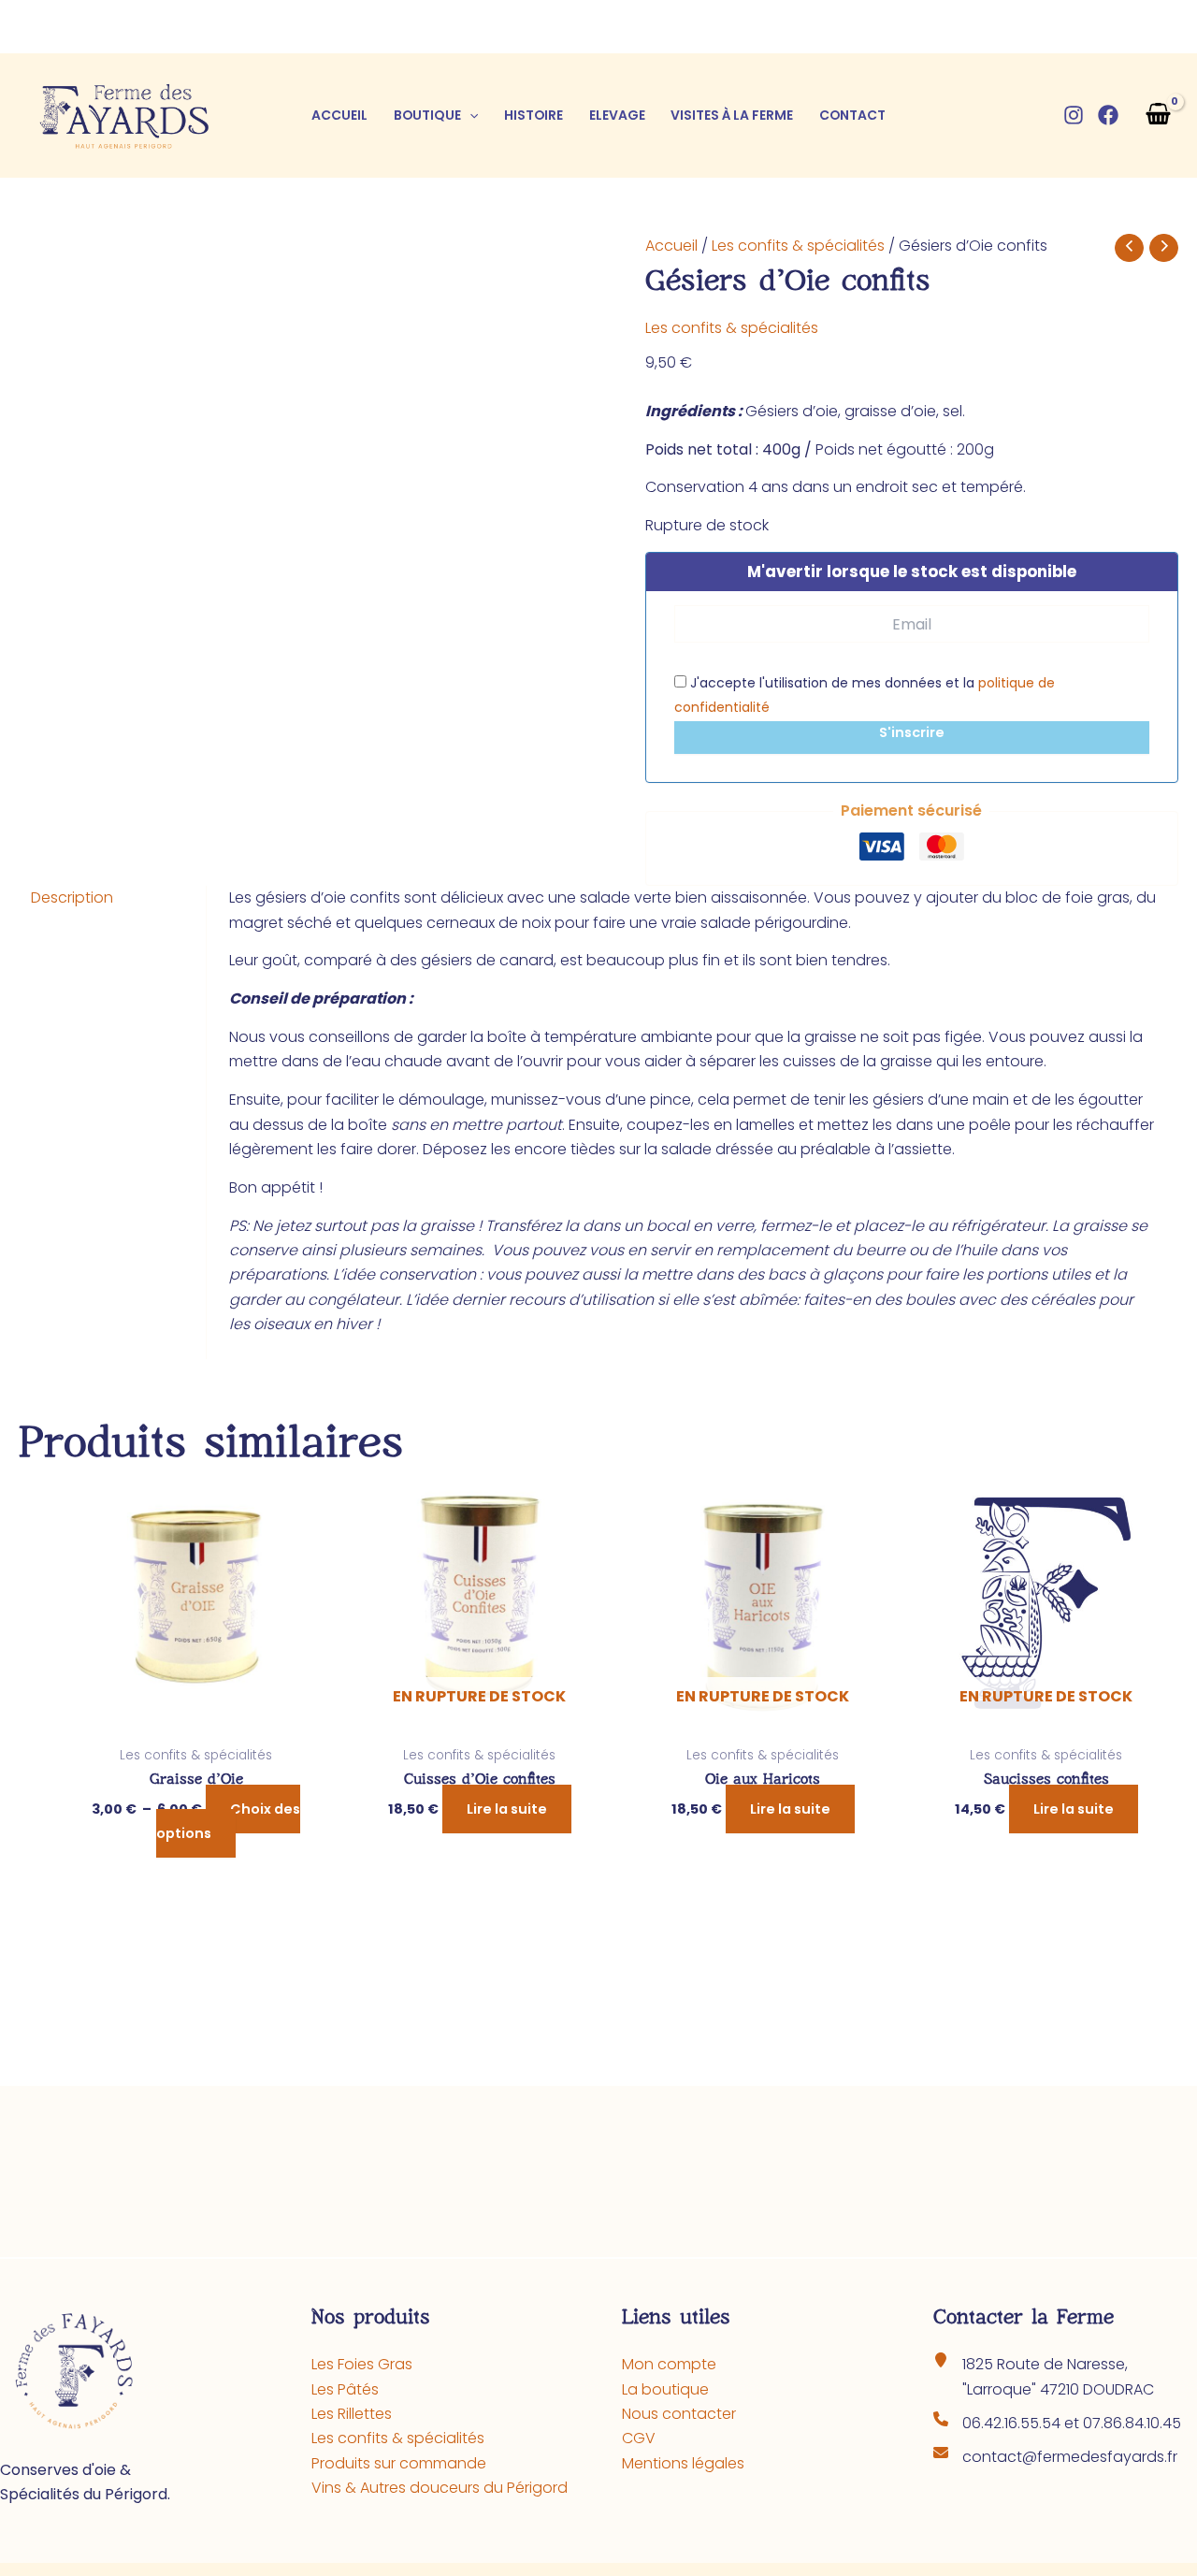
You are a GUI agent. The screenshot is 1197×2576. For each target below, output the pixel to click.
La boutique (665, 2389)
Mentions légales (683, 2463)
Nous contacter (679, 2414)
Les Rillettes (352, 2414)
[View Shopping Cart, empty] (1158, 116)
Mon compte (669, 2364)
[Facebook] (1108, 115)
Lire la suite (507, 1809)
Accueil (671, 246)
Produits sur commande (399, 2463)
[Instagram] (1074, 115)
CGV (639, 2438)
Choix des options (228, 1821)
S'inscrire (912, 732)
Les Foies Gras (362, 2364)
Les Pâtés (345, 2389)
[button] (469, 115)
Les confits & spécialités (798, 246)
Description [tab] (72, 897)
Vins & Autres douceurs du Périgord (440, 2488)
